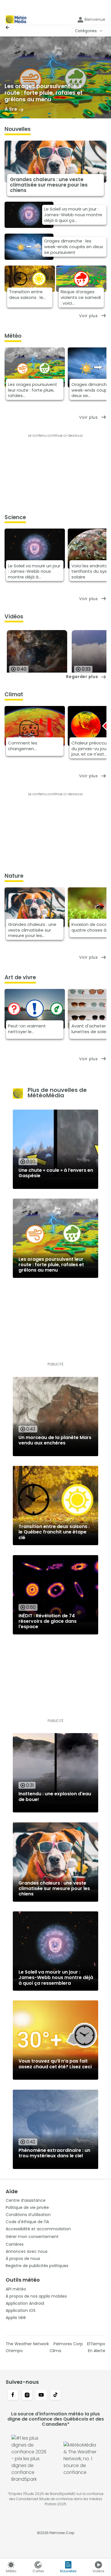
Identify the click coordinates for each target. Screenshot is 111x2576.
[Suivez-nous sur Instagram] (27, 2395)
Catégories (86, 31)
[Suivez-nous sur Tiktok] (55, 2395)
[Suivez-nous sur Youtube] (41, 2395)
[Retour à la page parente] (9, 27)
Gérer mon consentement (32, 2237)
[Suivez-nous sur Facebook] (13, 2395)
